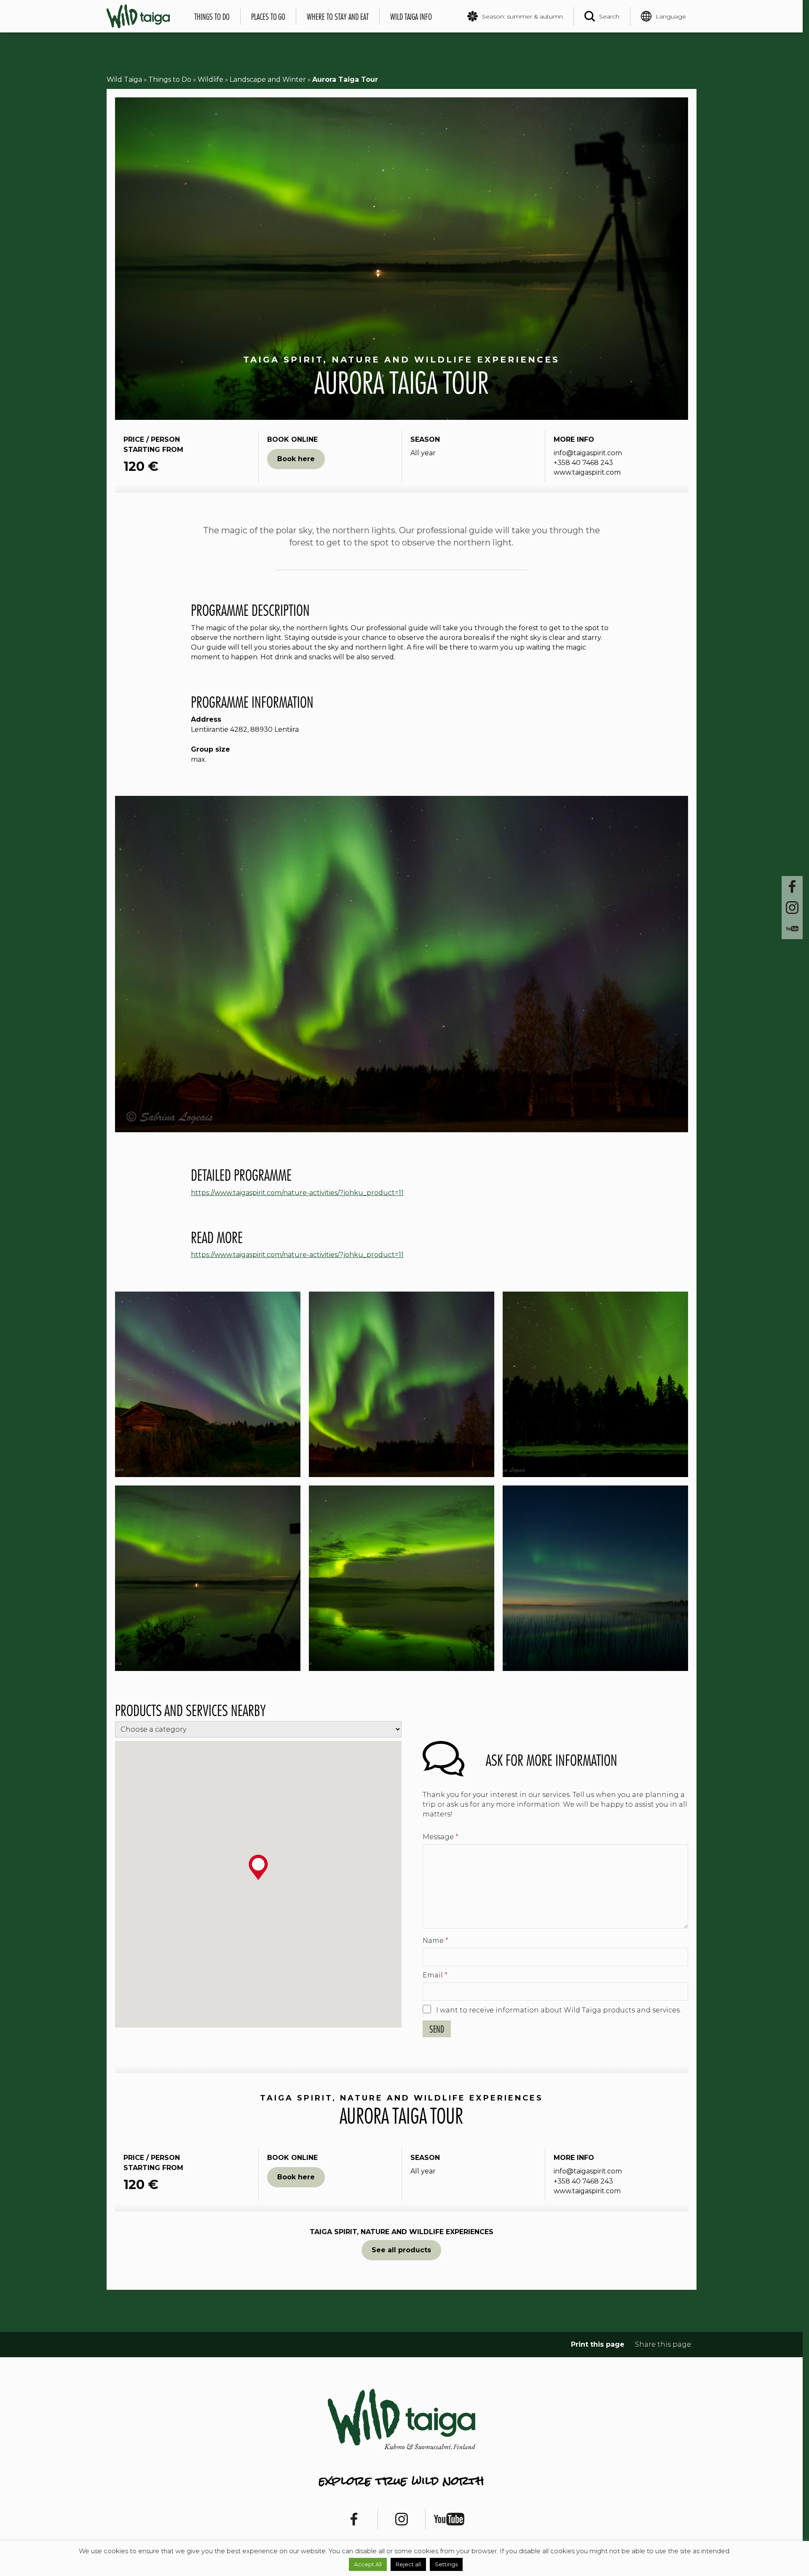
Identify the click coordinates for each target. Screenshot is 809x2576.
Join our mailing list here (405, 1322)
